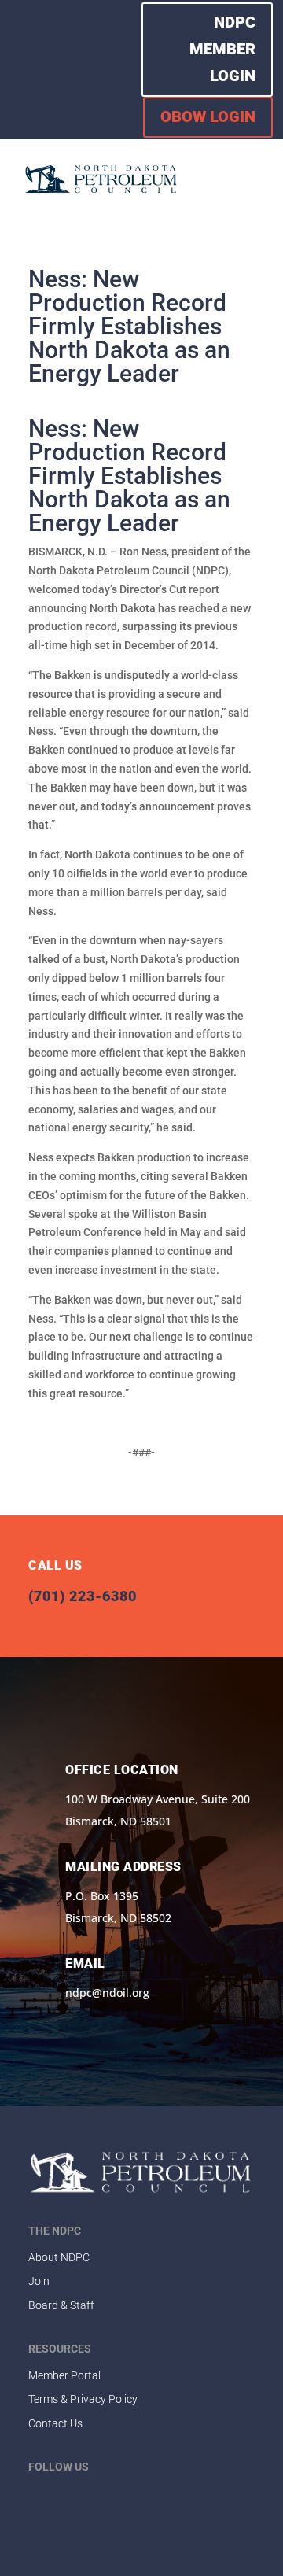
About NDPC (59, 2257)
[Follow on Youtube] (109, 67)
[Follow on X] (46, 67)
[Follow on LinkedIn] (78, 67)
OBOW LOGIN (208, 116)
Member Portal (64, 2375)
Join (39, 2281)
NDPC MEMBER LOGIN (222, 49)
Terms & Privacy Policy (83, 2399)
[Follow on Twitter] (72, 2494)
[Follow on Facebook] (15, 67)
